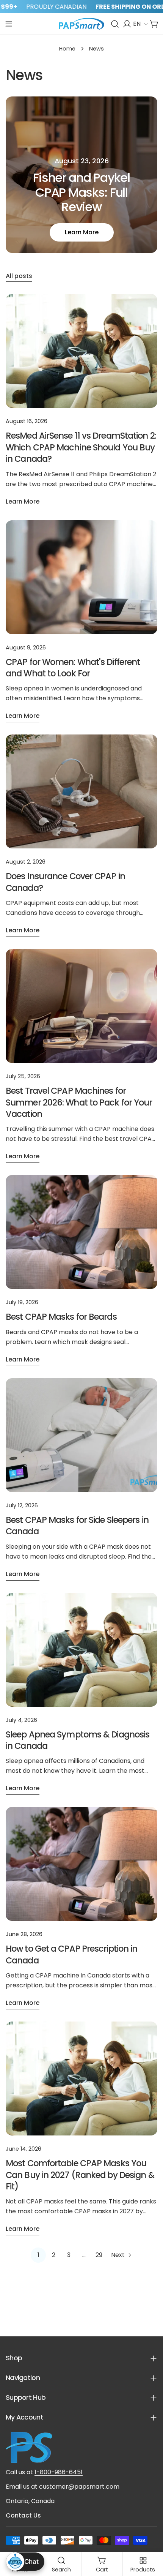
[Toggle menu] (9, 24)
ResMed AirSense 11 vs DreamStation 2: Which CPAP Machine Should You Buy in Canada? (81, 447)
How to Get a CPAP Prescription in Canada (71, 1954)
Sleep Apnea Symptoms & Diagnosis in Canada (78, 1740)
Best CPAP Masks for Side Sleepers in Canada (77, 1526)
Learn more (82, 232)
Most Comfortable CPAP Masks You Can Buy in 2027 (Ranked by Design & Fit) (80, 2175)
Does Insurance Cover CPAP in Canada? (65, 882)
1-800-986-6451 (59, 2472)
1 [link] (38, 2255)
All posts (19, 276)
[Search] (115, 24)
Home (67, 49)
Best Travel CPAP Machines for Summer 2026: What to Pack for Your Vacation (79, 1102)
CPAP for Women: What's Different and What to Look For (73, 668)
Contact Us (23, 2515)
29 (99, 2255)
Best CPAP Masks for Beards (61, 1317)
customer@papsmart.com (79, 2487)
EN (137, 24)
